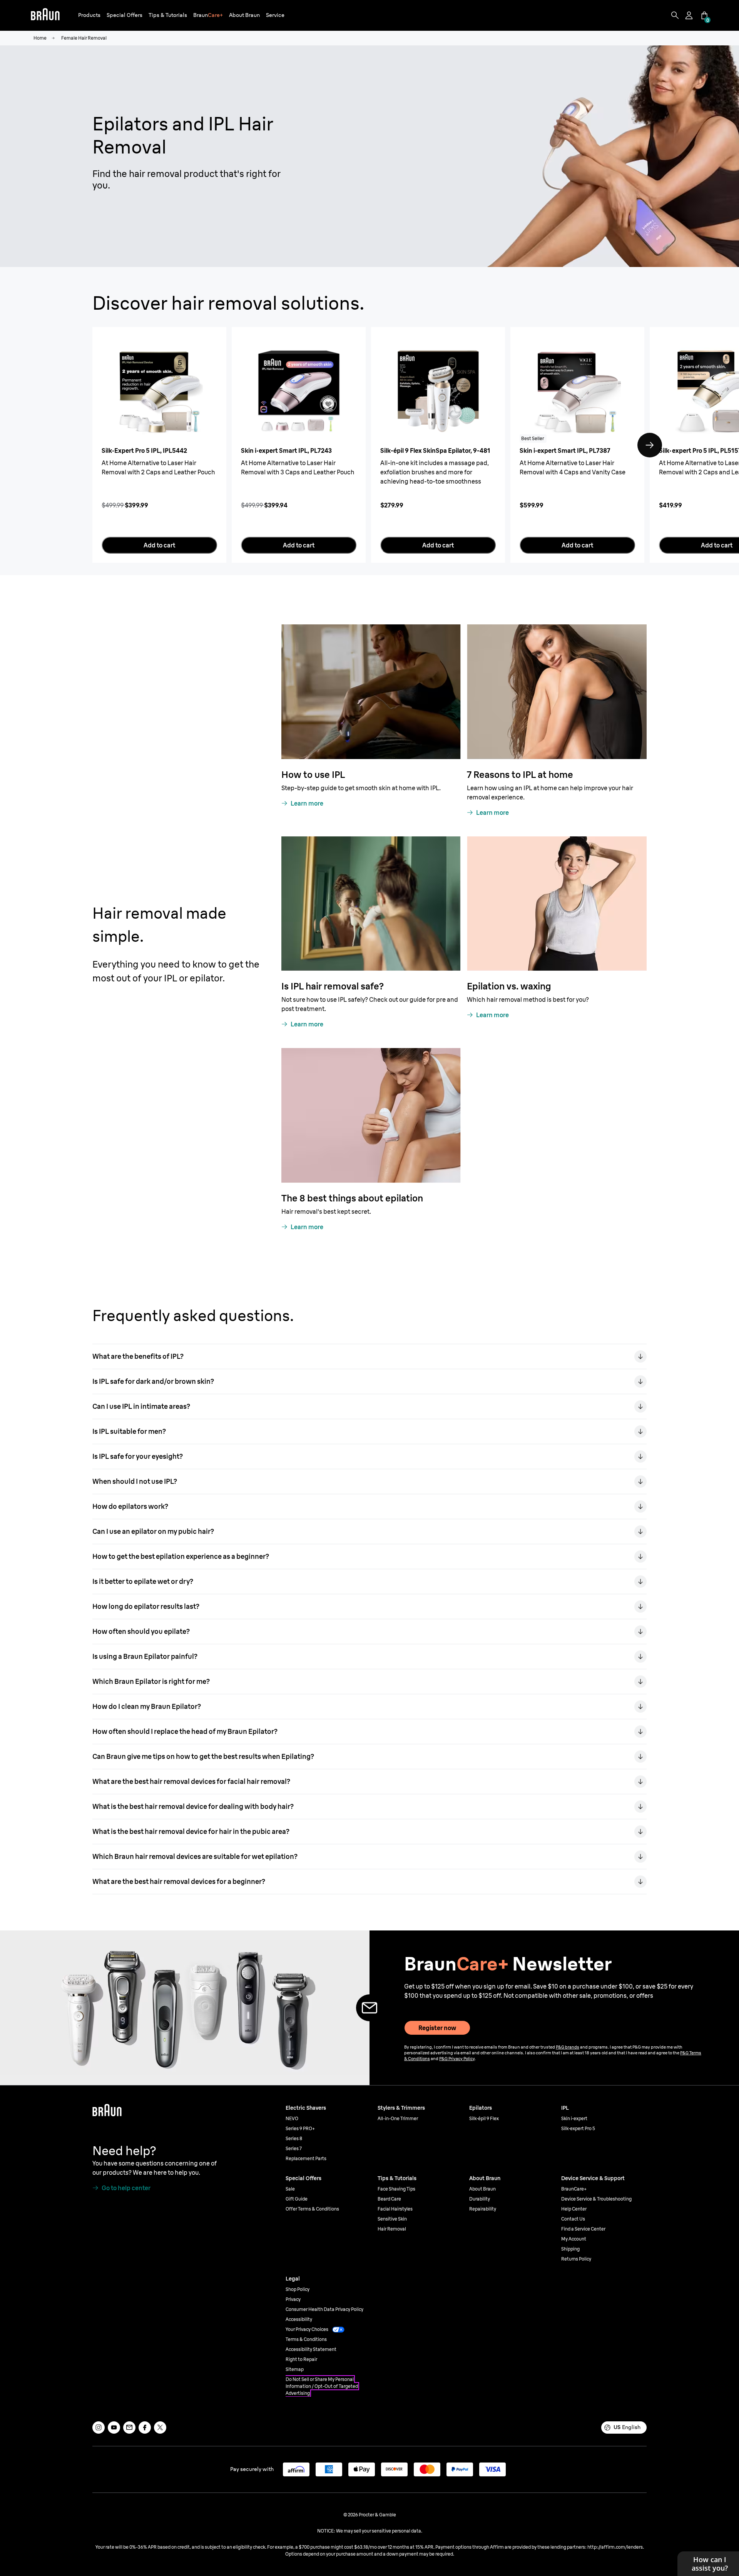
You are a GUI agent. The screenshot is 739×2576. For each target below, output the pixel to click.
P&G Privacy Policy (457, 2059)
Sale (290, 2189)
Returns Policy (576, 2259)
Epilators (481, 2108)
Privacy (293, 2299)
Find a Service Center (583, 2229)
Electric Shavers (306, 2108)
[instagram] (99, 2428)
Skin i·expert (574, 2118)
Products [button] (89, 15)
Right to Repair (301, 2359)
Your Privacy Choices (307, 2329)
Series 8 (294, 2138)
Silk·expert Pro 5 (578, 2128)
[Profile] (690, 15)
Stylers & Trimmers (401, 2108)
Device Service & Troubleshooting (596, 2199)
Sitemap (295, 2369)
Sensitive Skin (392, 2219)
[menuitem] (89, 16)
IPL (565, 2108)
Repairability (483, 2209)
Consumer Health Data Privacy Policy (324, 2309)
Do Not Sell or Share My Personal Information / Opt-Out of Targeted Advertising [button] (322, 2386)
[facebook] (145, 2428)
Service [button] (275, 15)
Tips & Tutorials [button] (168, 15)
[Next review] (650, 445)
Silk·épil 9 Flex (484, 2118)
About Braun (482, 2189)
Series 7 (294, 2148)
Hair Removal (392, 2229)
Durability (480, 2199)
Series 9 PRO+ (300, 2128)
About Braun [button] (244, 15)
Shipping (570, 2249)
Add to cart (159, 545)
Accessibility (299, 2319)
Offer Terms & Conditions (312, 2209)
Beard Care (389, 2199)
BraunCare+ (574, 2189)
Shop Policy (298, 2289)
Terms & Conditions (306, 2339)
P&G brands (568, 2047)
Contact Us (573, 2219)
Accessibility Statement (311, 2349)
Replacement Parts (306, 2158)
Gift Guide (297, 2199)
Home (40, 38)
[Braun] (45, 15)
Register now (437, 2028)
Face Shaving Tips (396, 2189)
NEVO (292, 2118)
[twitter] (160, 2428)
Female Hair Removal (84, 38)
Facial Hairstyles (395, 2209)
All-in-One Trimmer (398, 2118)
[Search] (675, 15)
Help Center (574, 2209)
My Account (574, 2239)
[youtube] (114, 2428)
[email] (129, 2428)
